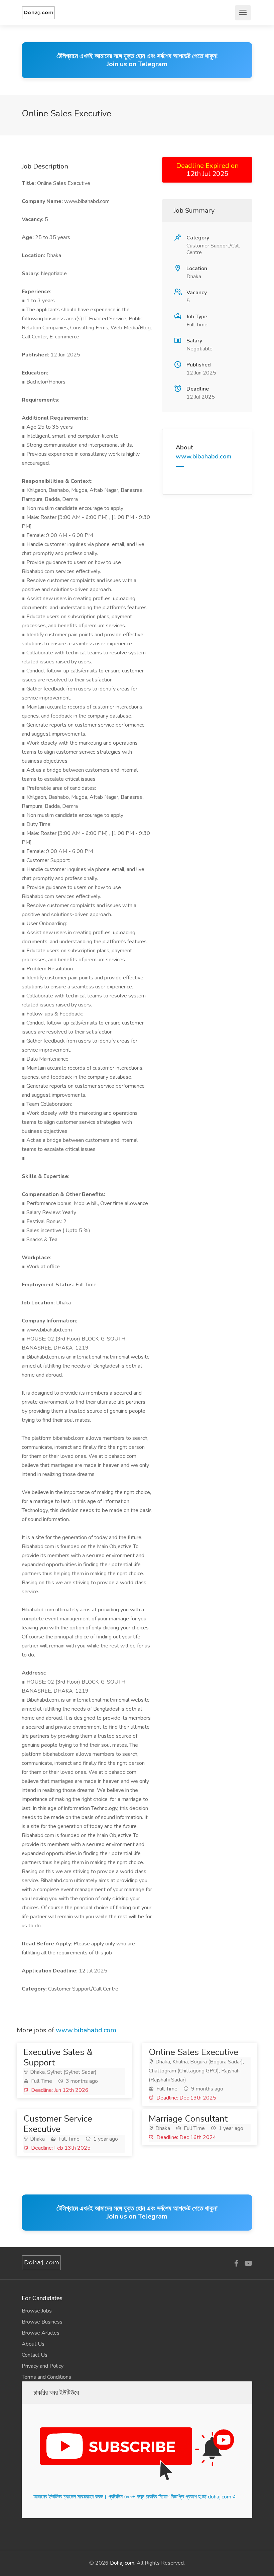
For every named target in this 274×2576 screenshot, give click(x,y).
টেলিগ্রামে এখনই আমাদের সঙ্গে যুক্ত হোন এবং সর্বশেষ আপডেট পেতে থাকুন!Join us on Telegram (137, 60)
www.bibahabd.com (203, 456)
